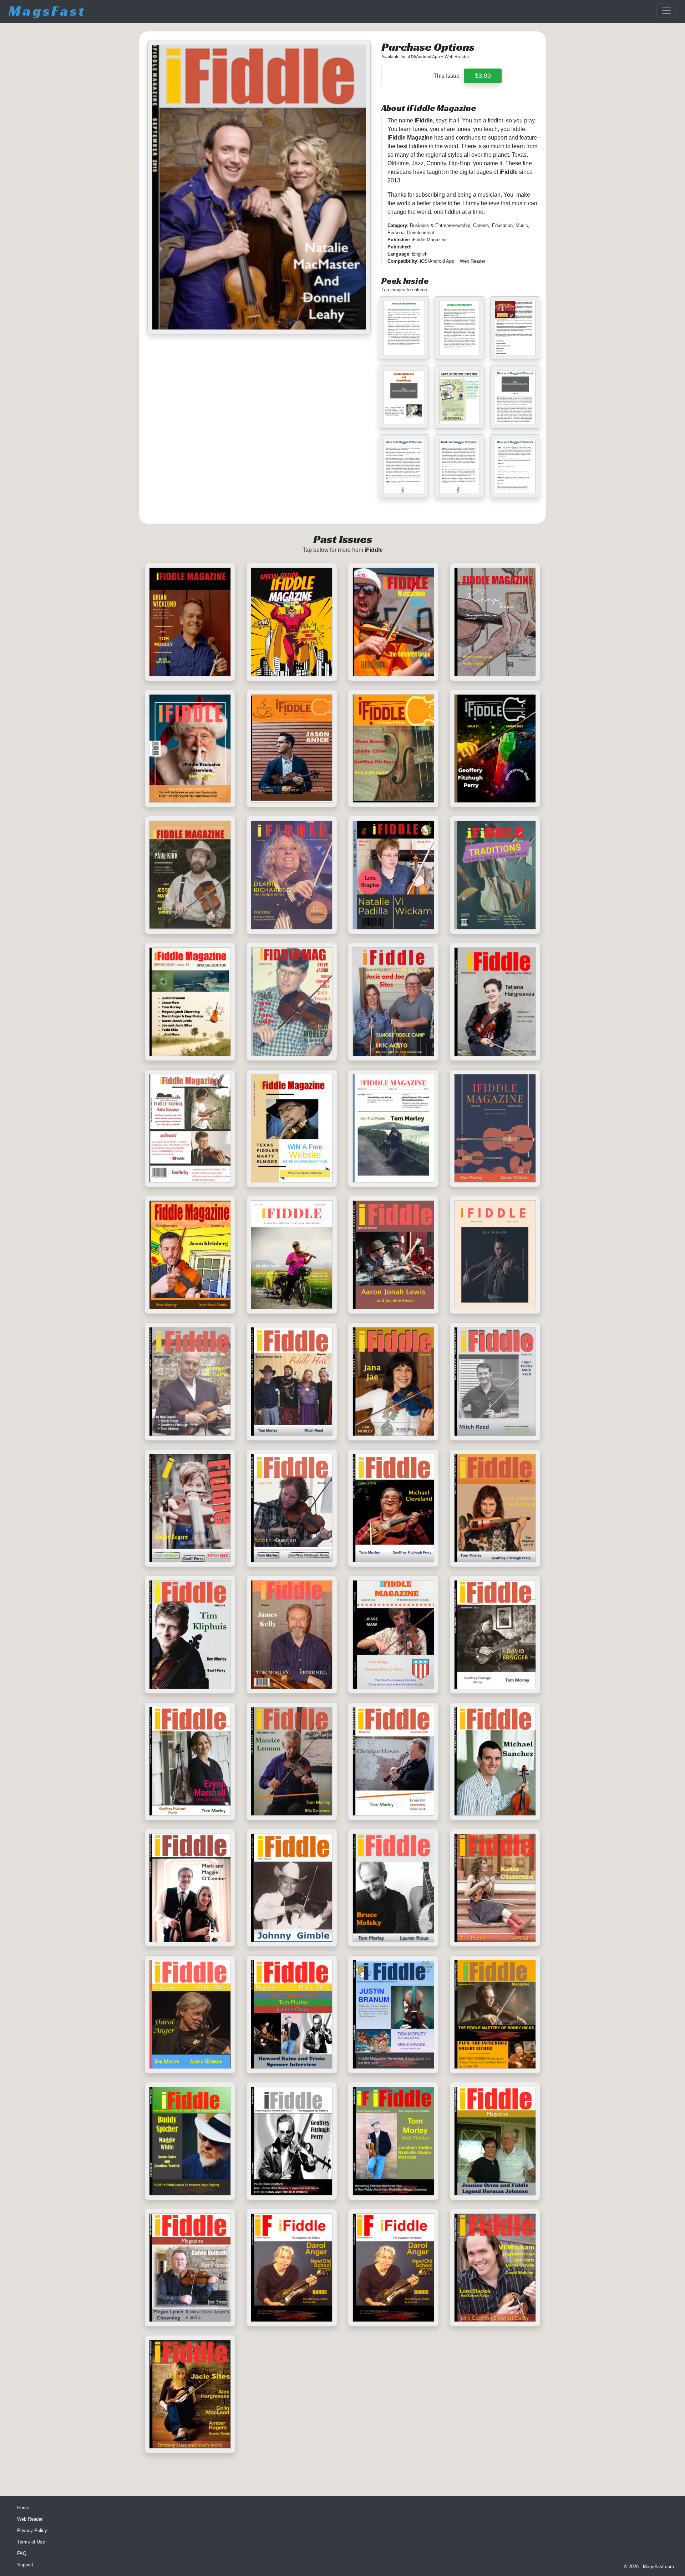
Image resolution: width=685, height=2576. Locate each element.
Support (25, 2565)
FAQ (22, 2553)
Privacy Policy (32, 2530)
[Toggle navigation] (666, 11)
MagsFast (47, 11)
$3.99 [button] (483, 76)
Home (23, 2508)
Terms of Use (31, 2542)
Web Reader (30, 2519)
